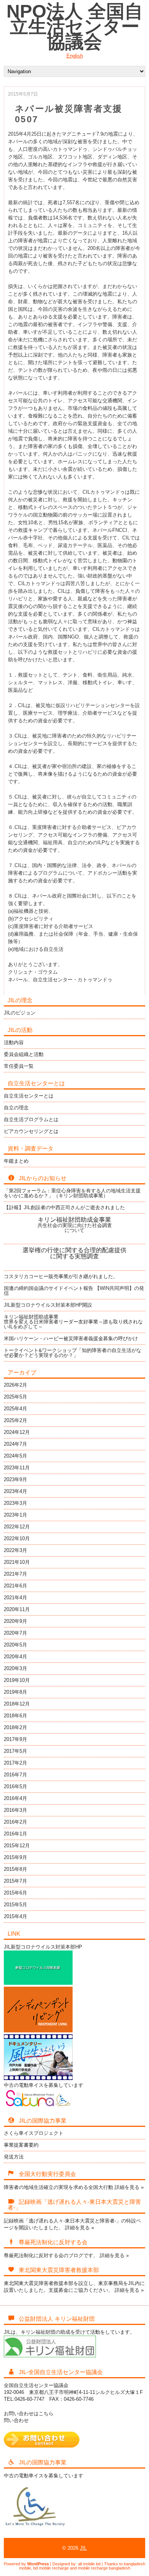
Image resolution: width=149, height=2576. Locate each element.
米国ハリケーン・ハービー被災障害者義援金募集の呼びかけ (71, 1338)
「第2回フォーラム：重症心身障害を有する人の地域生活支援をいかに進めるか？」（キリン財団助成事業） (72, 1193)
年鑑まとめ (16, 1161)
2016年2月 (15, 1822)
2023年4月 (15, 1491)
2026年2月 (15, 1385)
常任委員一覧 (19, 1066)
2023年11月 (17, 1468)
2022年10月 (17, 1538)
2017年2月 (15, 1763)
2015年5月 (15, 1905)
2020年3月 (15, 1668)
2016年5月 (15, 1786)
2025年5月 (15, 1397)
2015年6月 (15, 1893)
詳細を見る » (129, 2187)
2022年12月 (17, 1527)
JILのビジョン (20, 1013)
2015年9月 (15, 1857)
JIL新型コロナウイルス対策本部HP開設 (48, 1305)
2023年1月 (15, 1515)
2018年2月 (15, 1727)
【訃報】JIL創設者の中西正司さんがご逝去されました (64, 1207)
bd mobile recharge (51, 2568)
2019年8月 (15, 1692)
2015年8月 (15, 1869)
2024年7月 (15, 1444)
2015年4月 (15, 1916)
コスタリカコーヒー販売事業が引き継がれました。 (61, 1276)
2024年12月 (17, 1432)
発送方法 (14, 2157)
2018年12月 (17, 1704)
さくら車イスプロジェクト (34, 2133)
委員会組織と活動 (24, 1054)
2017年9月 (15, 1739)
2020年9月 (15, 1621)
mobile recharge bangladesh (104, 2568)
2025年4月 (15, 1409)
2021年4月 (15, 1598)
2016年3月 (15, 1810)
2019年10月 (17, 1680)
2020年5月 (15, 1645)
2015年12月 (17, 1846)
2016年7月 (15, 1775)
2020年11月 (17, 1609)
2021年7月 (15, 1574)
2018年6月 (15, 1716)
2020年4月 (15, 1657)
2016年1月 (15, 1834)
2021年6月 (15, 1586)
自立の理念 (16, 1108)
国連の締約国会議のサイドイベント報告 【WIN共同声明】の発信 (74, 1291)
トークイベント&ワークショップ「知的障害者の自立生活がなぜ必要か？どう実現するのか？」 (73, 1353)
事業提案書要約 (21, 2145)
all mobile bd (89, 2564)
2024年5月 (15, 1456)
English (75, 56)
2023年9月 (15, 1479)
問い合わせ (16, 2420)
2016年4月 (15, 1798)
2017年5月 (15, 1751)
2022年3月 (15, 1550)
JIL (83, 2548)
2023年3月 (15, 1503)
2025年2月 (15, 1420)
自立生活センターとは (29, 1096)
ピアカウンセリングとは (31, 1131)
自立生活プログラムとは (31, 1119)
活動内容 (14, 1042)
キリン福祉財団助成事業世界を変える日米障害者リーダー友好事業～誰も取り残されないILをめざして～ (73, 1322)
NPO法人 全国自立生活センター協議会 (75, 26)
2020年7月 (15, 1633)
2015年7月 (15, 1881)
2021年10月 (17, 1562)
